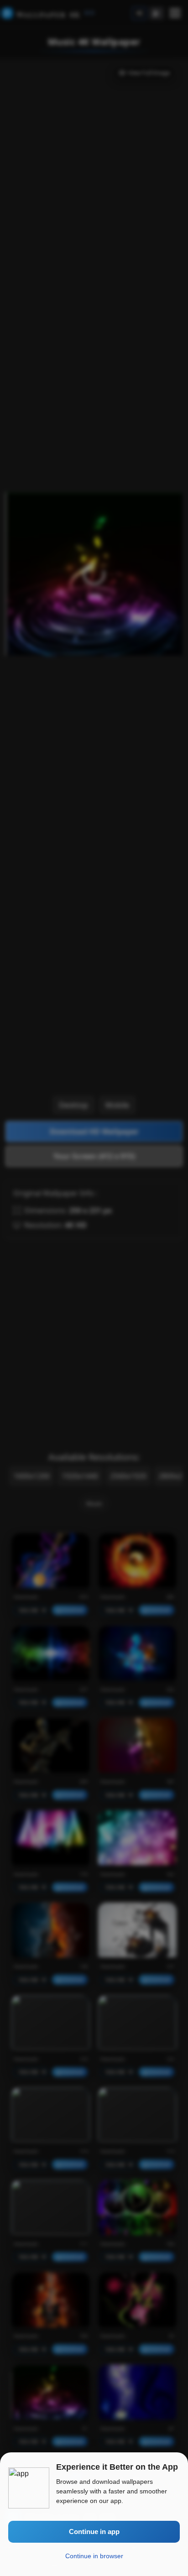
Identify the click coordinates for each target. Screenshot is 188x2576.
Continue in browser (94, 2556)
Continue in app (94, 2532)
